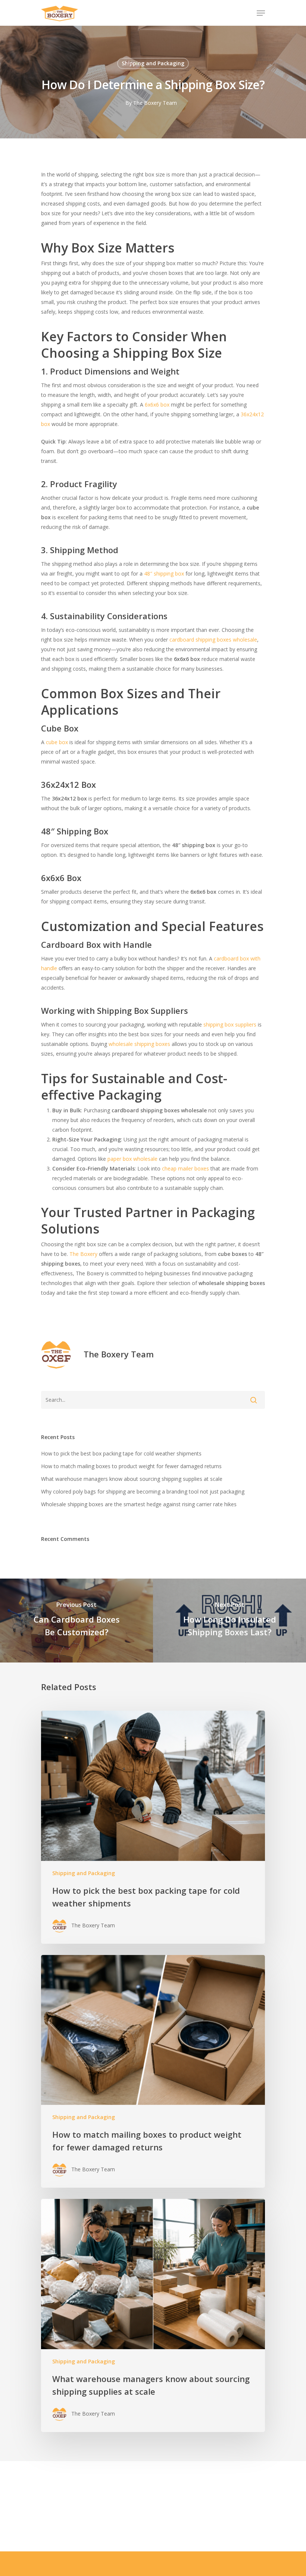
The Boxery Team (155, 103)
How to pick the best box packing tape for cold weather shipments (121, 1453)
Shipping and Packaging (153, 63)
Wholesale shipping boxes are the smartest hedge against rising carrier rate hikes (139, 1504)
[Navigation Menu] (261, 13)
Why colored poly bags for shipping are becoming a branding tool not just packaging (143, 1491)
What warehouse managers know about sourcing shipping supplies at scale (132, 1479)
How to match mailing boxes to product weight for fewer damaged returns (131, 1466)
